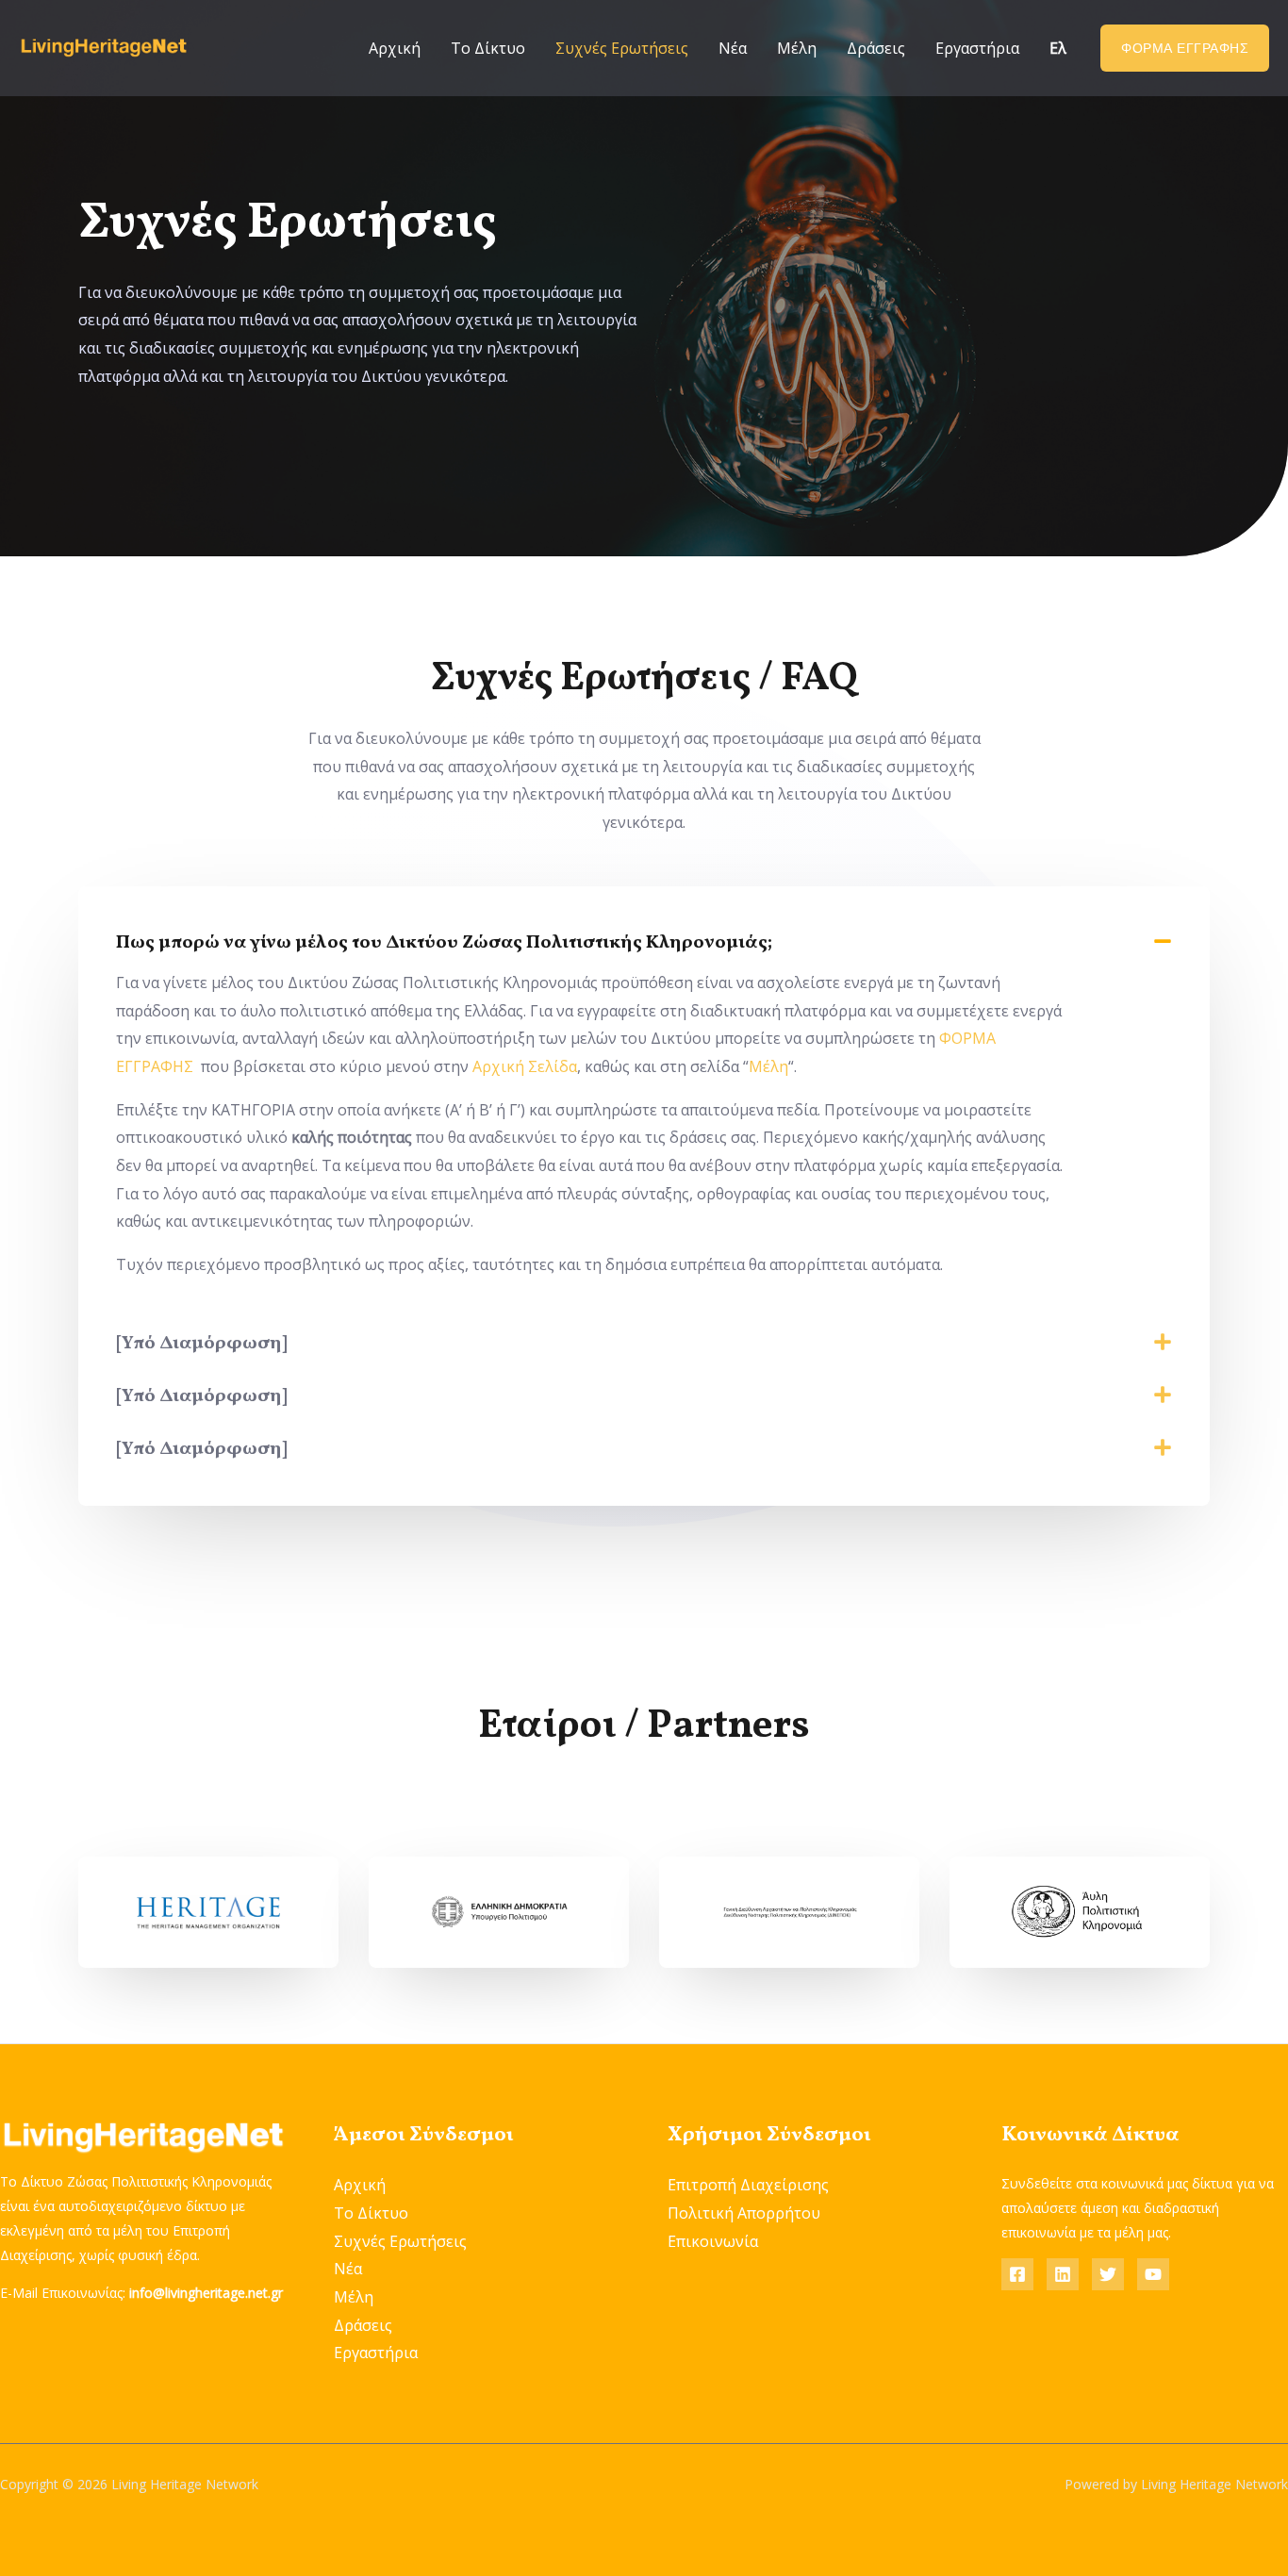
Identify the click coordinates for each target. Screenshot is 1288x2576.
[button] (644, 943)
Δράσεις (876, 48)
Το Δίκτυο (488, 48)
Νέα (733, 48)
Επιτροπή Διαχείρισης (748, 2185)
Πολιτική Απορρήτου (744, 2213)
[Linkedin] (1063, 2274)
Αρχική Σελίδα (525, 1066)
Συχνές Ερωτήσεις (622, 48)
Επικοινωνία (713, 2241)
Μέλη (797, 48)
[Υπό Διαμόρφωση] (202, 1344)
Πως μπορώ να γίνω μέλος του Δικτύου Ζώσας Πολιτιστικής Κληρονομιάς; (444, 943)
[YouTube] (1153, 2274)
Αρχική (395, 48)
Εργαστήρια (977, 48)
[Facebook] (1017, 2274)
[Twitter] (1108, 2274)
